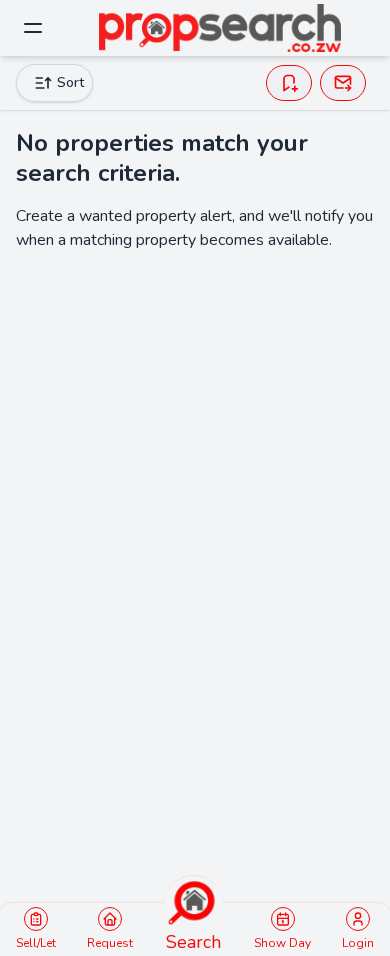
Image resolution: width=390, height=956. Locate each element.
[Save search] (289, 83)
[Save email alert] (343, 83)
